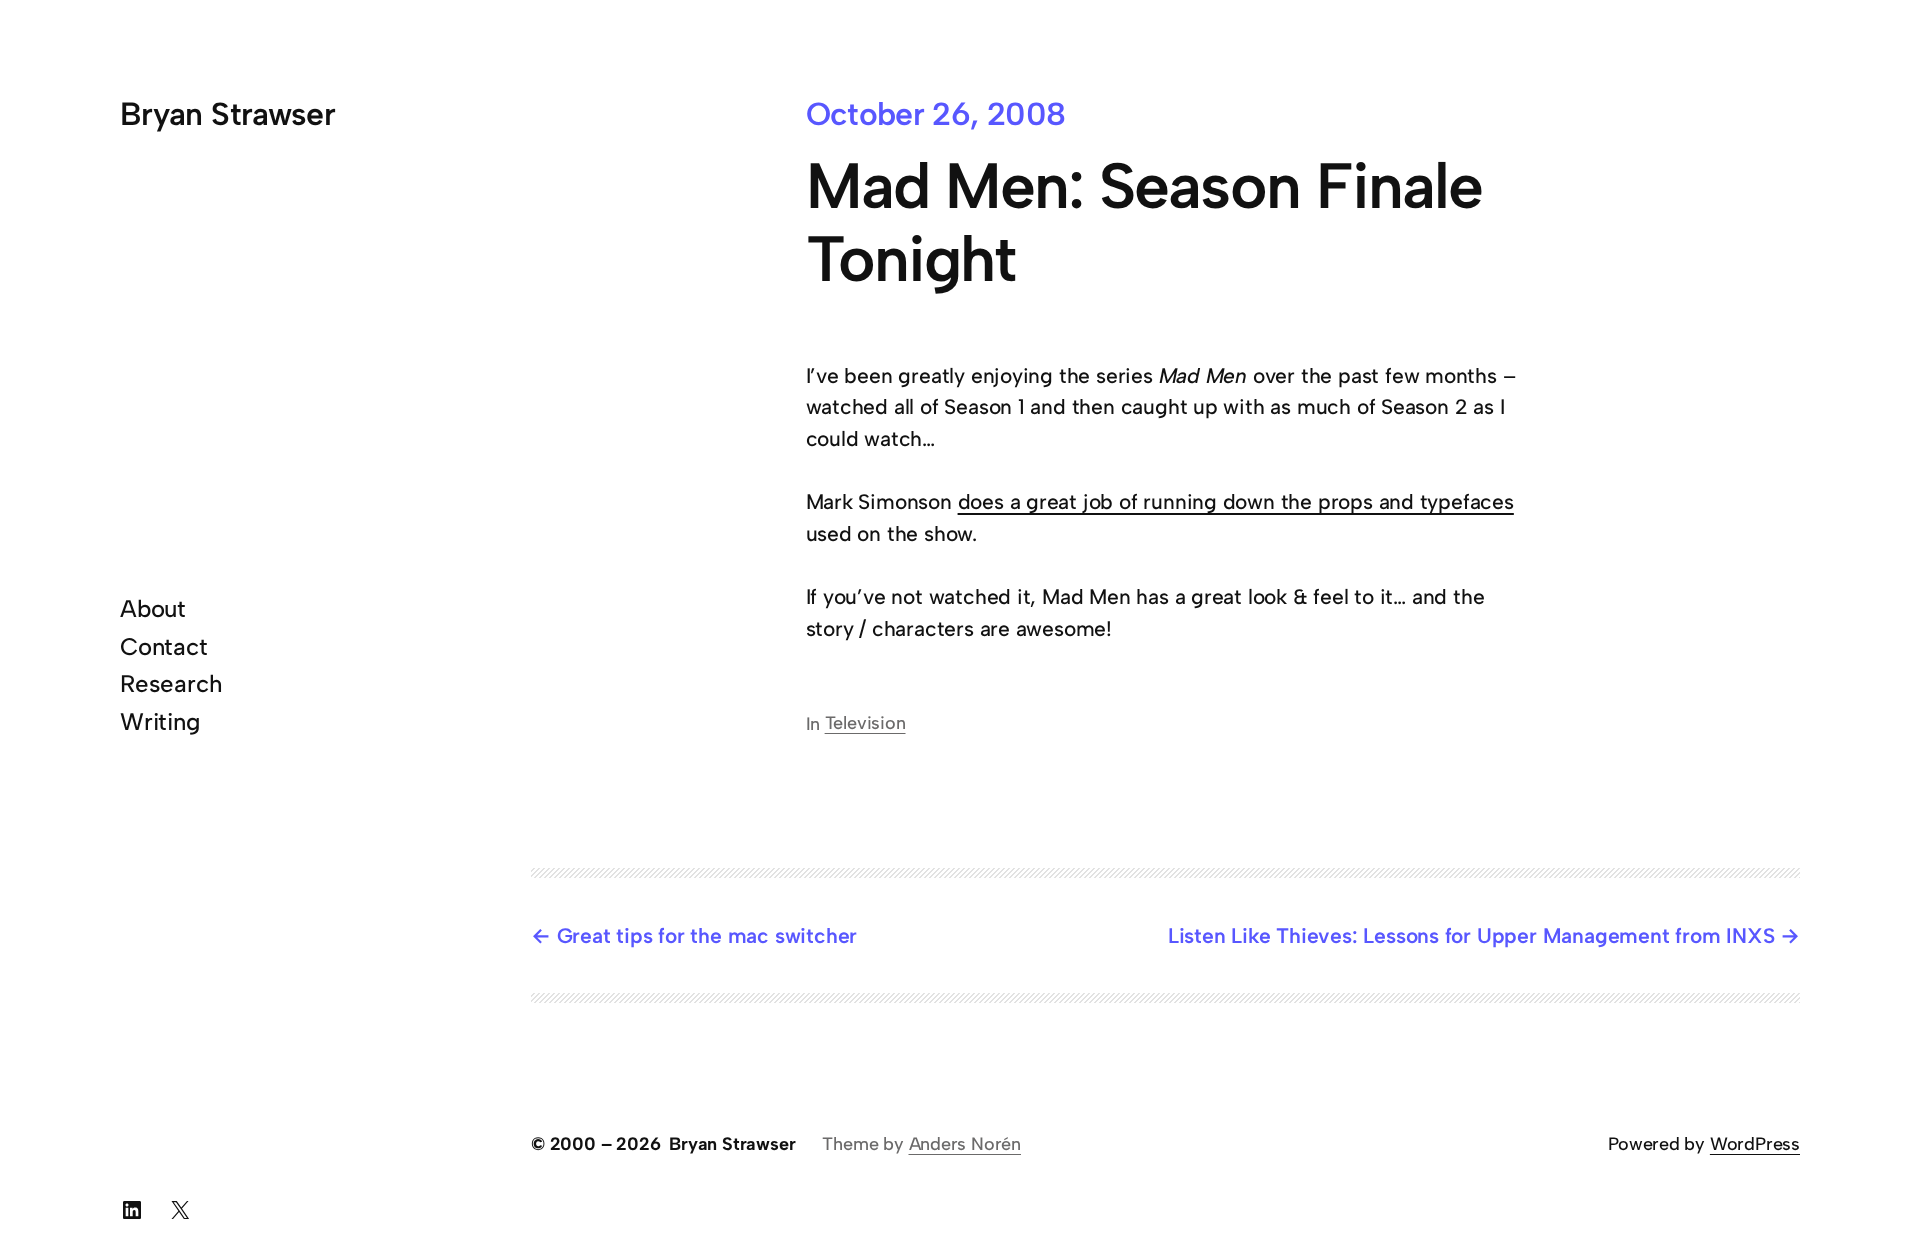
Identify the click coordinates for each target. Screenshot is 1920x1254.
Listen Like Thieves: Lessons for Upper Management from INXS (1471, 935)
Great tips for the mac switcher (707, 935)
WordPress (1755, 1144)
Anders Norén (965, 1144)
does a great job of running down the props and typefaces (1236, 501)
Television (865, 723)
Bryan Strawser (227, 114)
